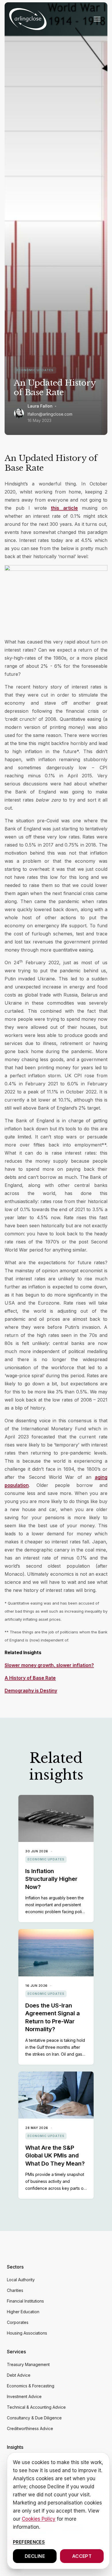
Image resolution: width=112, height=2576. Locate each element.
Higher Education (23, 2312)
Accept (82, 2556)
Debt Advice (19, 2375)
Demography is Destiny (31, 1691)
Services (16, 2352)
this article (64, 508)
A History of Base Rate (30, 1678)
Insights (15, 2447)
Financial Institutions (25, 2301)
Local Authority (21, 2280)
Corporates (18, 2322)
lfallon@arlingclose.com (50, 414)
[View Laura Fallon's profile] (19, 413)
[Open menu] (97, 19)
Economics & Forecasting (31, 2386)
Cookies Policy (39, 2519)
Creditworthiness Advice (30, 2428)
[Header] (28, 19)
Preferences (29, 2542)
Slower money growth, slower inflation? (49, 1665)
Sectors (15, 2267)
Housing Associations (27, 2333)
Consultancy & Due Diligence (34, 2418)
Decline (35, 2556)
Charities (15, 2290)
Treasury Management (28, 2364)
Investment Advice (24, 2396)
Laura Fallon (40, 406)
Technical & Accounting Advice (36, 2407)
